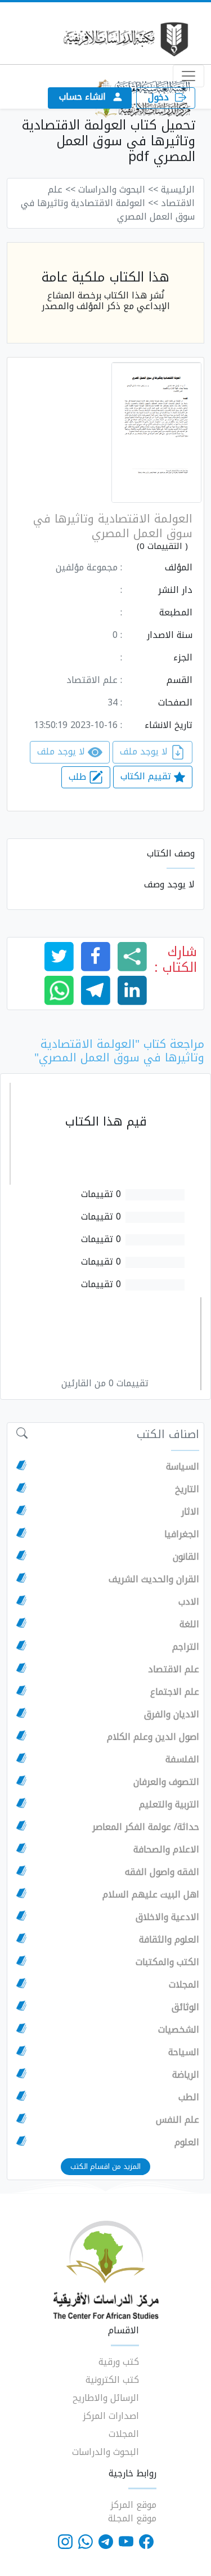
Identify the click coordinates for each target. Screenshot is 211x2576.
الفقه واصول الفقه (162, 1872)
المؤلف (179, 568)
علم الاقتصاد (174, 1669)
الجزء (183, 658)
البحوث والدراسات (105, 2452)
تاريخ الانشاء (169, 725)
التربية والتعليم (169, 1805)
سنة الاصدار (170, 635)
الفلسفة (182, 1760)
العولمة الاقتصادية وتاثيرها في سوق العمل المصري (113, 526)
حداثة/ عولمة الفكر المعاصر (146, 1827)
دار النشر (175, 590)
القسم (179, 680)
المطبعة (176, 613)
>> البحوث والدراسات (118, 189)
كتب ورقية (119, 2362)
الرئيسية (178, 189)
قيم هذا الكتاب (106, 1122)
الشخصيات (179, 2030)
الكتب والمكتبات (167, 1962)
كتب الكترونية (112, 2380)
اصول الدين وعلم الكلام (153, 1737)
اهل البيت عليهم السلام (151, 1895)
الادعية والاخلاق (167, 1917)
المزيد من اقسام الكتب (105, 2166)
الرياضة (186, 2075)
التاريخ (187, 1489)
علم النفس (178, 2120)
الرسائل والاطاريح (106, 2398)
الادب (189, 1602)
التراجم (186, 1647)
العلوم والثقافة (169, 1940)
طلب (79, 777)
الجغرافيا (182, 1534)
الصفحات (175, 703)
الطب (189, 2097)
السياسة (183, 1467)
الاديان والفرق (172, 1715)
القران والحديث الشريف (154, 1579)
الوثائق (185, 2007)
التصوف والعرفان (166, 1782)
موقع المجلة (132, 2518)
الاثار (190, 1512)
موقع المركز (133, 2505)
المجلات (184, 1985)
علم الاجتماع (175, 1692)
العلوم (187, 2142)
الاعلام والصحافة (166, 1850)
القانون (186, 1557)
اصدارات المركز (111, 2416)
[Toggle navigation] (188, 76)
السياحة (184, 2052)
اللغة (189, 1624)
